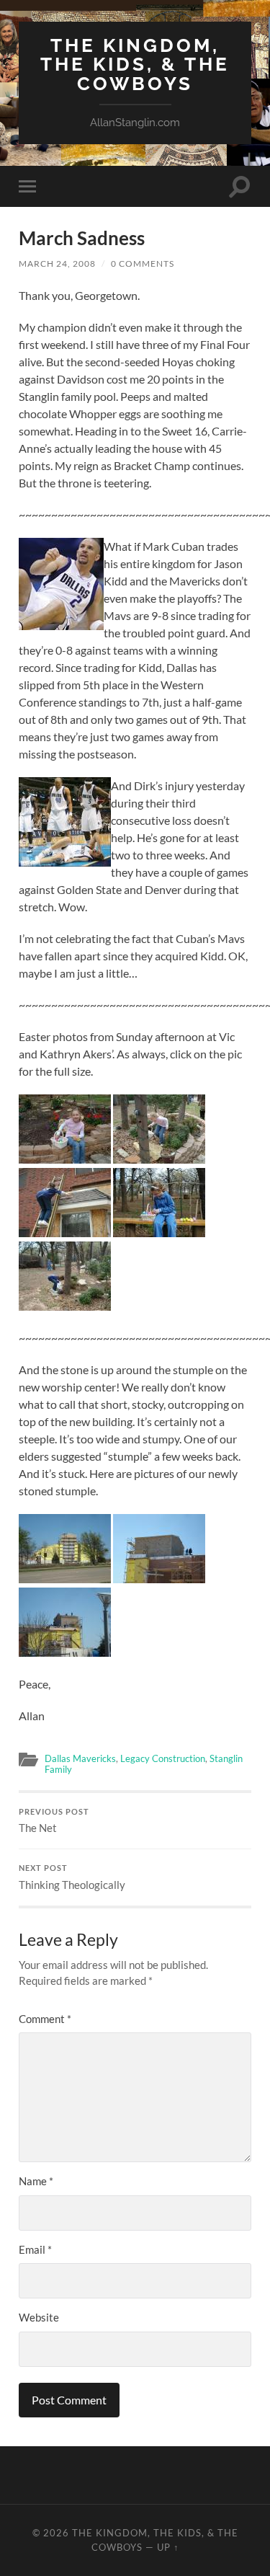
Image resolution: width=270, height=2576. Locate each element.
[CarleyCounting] (65, 1159)
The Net (54, 1821)
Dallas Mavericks (80, 1758)
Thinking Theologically (72, 1877)
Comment (45, 2019)
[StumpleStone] (159, 1579)
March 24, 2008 (57, 264)
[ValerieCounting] (159, 1232)
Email (35, 2249)
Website (39, 2317)
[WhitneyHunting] (65, 1306)
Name (36, 2181)
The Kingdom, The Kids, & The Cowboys (135, 64)
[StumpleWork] (65, 1652)
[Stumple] (65, 1579)
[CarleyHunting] (159, 1159)
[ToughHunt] (65, 1232)
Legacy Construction (163, 1758)
